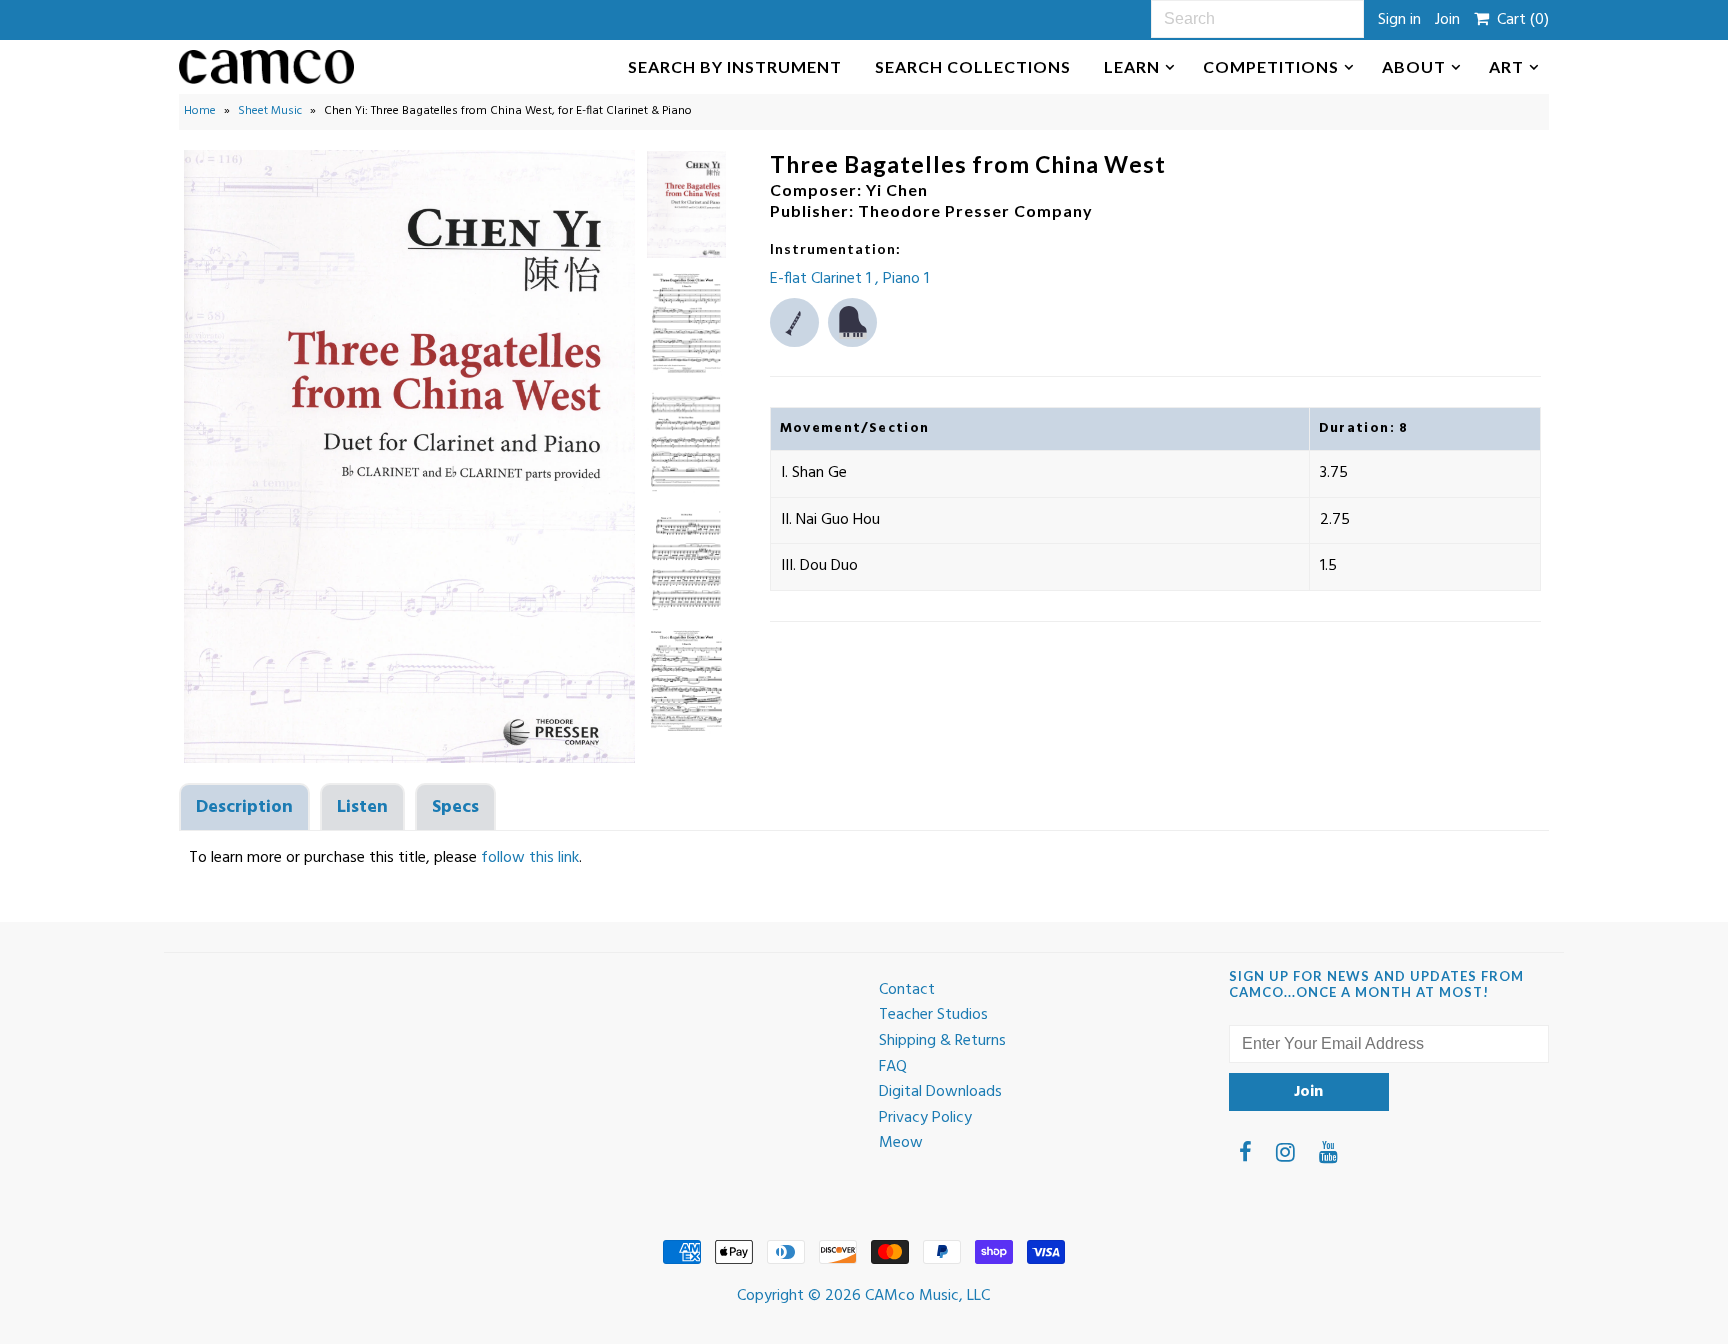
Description (244, 807)
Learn (1132, 66)
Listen (362, 807)
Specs (455, 807)
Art (1506, 66)
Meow (901, 1143)
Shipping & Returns (942, 1041)
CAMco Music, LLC (927, 1296)
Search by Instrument (735, 66)
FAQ (893, 1067)
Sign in (1399, 20)
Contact (907, 990)
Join (1447, 20)
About (1414, 66)
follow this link (530, 858)
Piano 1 (906, 279)
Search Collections (973, 66)
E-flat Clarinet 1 (822, 279)
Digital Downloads (940, 1092)
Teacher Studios (933, 1015)
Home (200, 111)
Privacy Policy (925, 1118)
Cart (1519, 20)
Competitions (1271, 66)
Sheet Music (270, 111)
